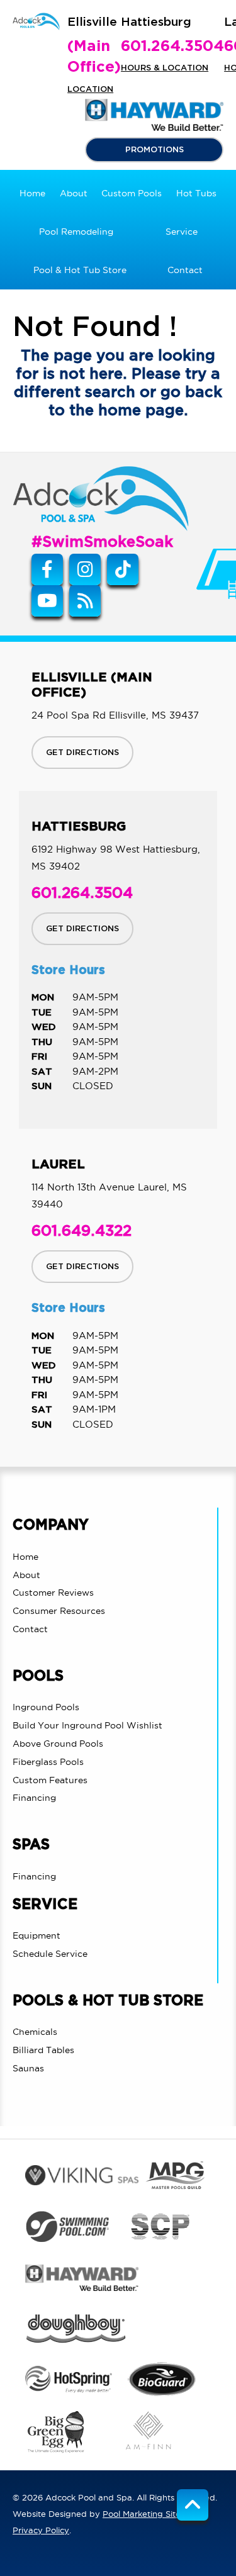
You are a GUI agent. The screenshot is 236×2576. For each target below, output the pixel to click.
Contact (30, 1629)
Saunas (28, 2068)
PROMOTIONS (155, 150)
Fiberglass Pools (48, 1762)
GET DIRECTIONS (82, 753)
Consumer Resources (59, 1611)
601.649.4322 (81, 1231)
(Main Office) (94, 57)
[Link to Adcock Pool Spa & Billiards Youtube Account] (47, 601)
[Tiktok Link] (123, 569)
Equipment (37, 1935)
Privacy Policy (41, 2530)
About (26, 1575)
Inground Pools (46, 1707)
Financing (34, 1798)
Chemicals (35, 2032)
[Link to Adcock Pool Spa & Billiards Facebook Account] (47, 569)
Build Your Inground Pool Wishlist (87, 1725)
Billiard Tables (43, 2050)
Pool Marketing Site (142, 2514)
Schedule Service (50, 1954)
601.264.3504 (172, 47)
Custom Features (50, 1780)
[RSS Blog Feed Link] (85, 601)
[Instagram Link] (85, 569)
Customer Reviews (53, 1593)
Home (25, 1557)
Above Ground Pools (58, 1744)
